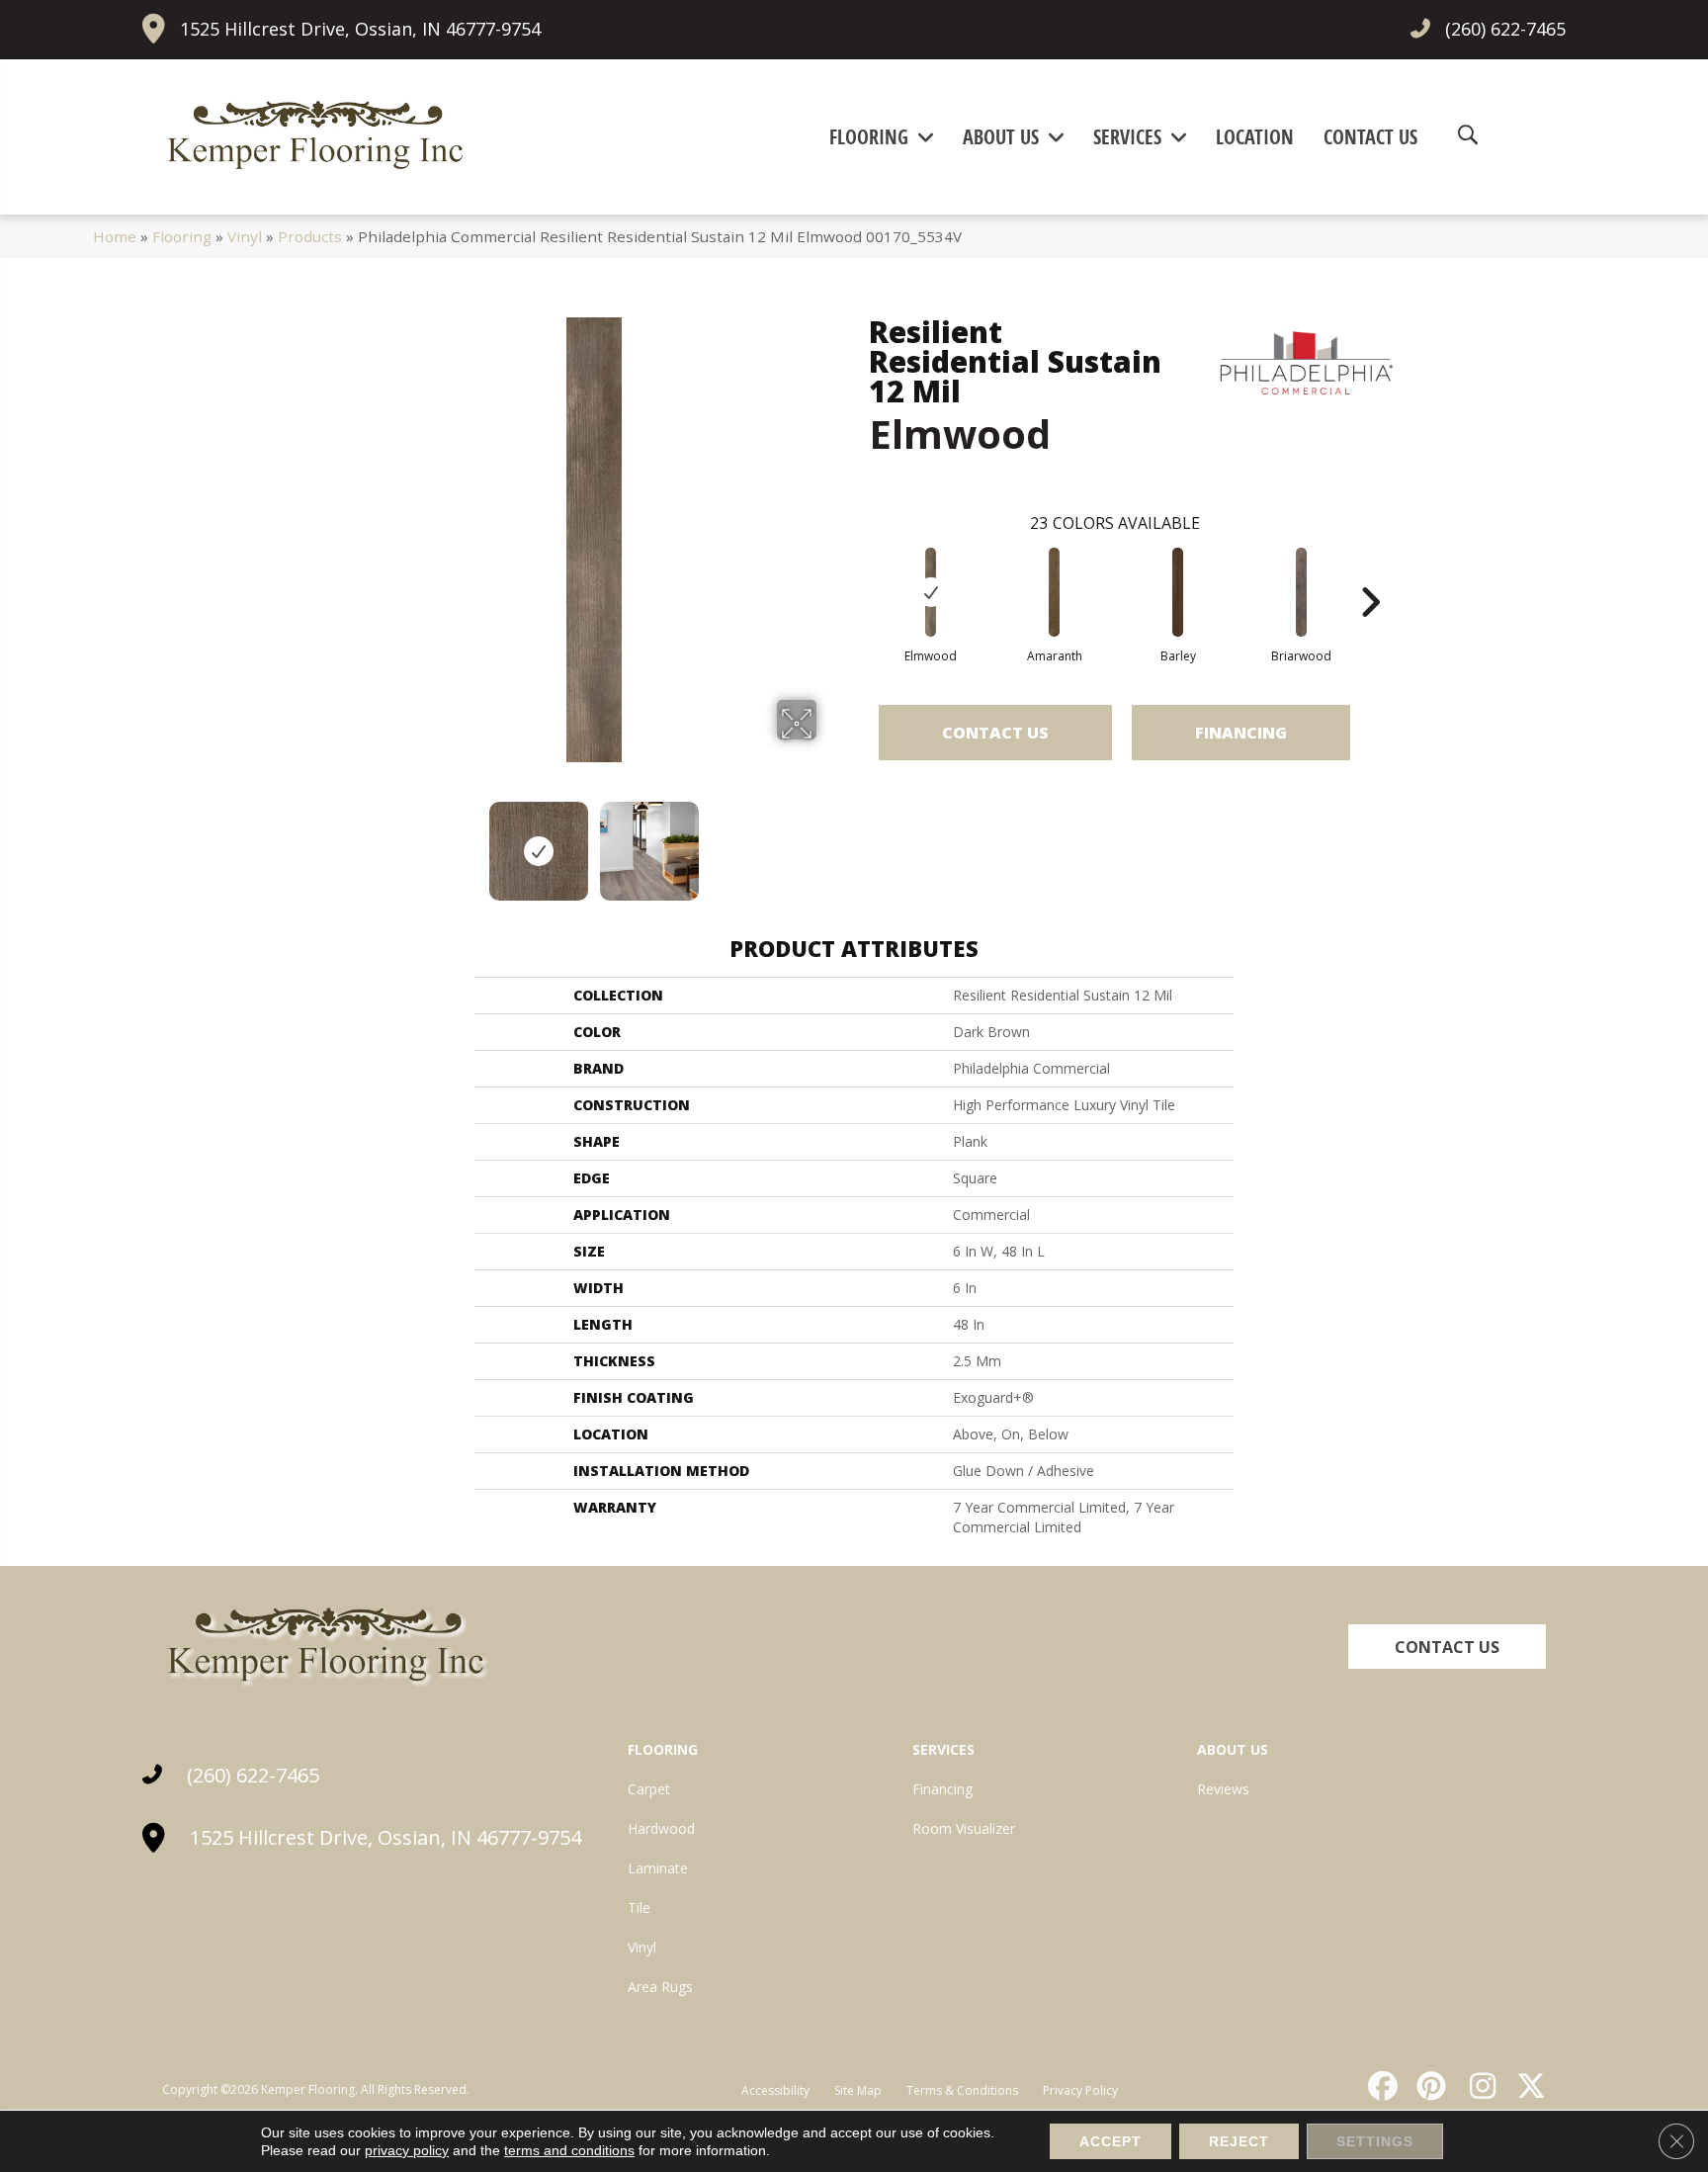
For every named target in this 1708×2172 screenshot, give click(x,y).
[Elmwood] (931, 592)
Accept (1110, 2141)
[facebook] (1380, 2086)
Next (829, 841)
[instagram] (1478, 2086)
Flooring (182, 236)
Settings (1375, 2141)
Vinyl (245, 236)
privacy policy (407, 2150)
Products (310, 236)
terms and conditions (569, 2150)
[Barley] (1178, 592)
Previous (358, 841)
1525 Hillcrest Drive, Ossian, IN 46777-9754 (360, 29)
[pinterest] (1429, 2086)
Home (115, 236)
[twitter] (1527, 2086)
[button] (1447, 1647)
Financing (1241, 733)
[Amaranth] (1055, 592)
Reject (1239, 2141)
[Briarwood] (1302, 592)
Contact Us (995, 733)
